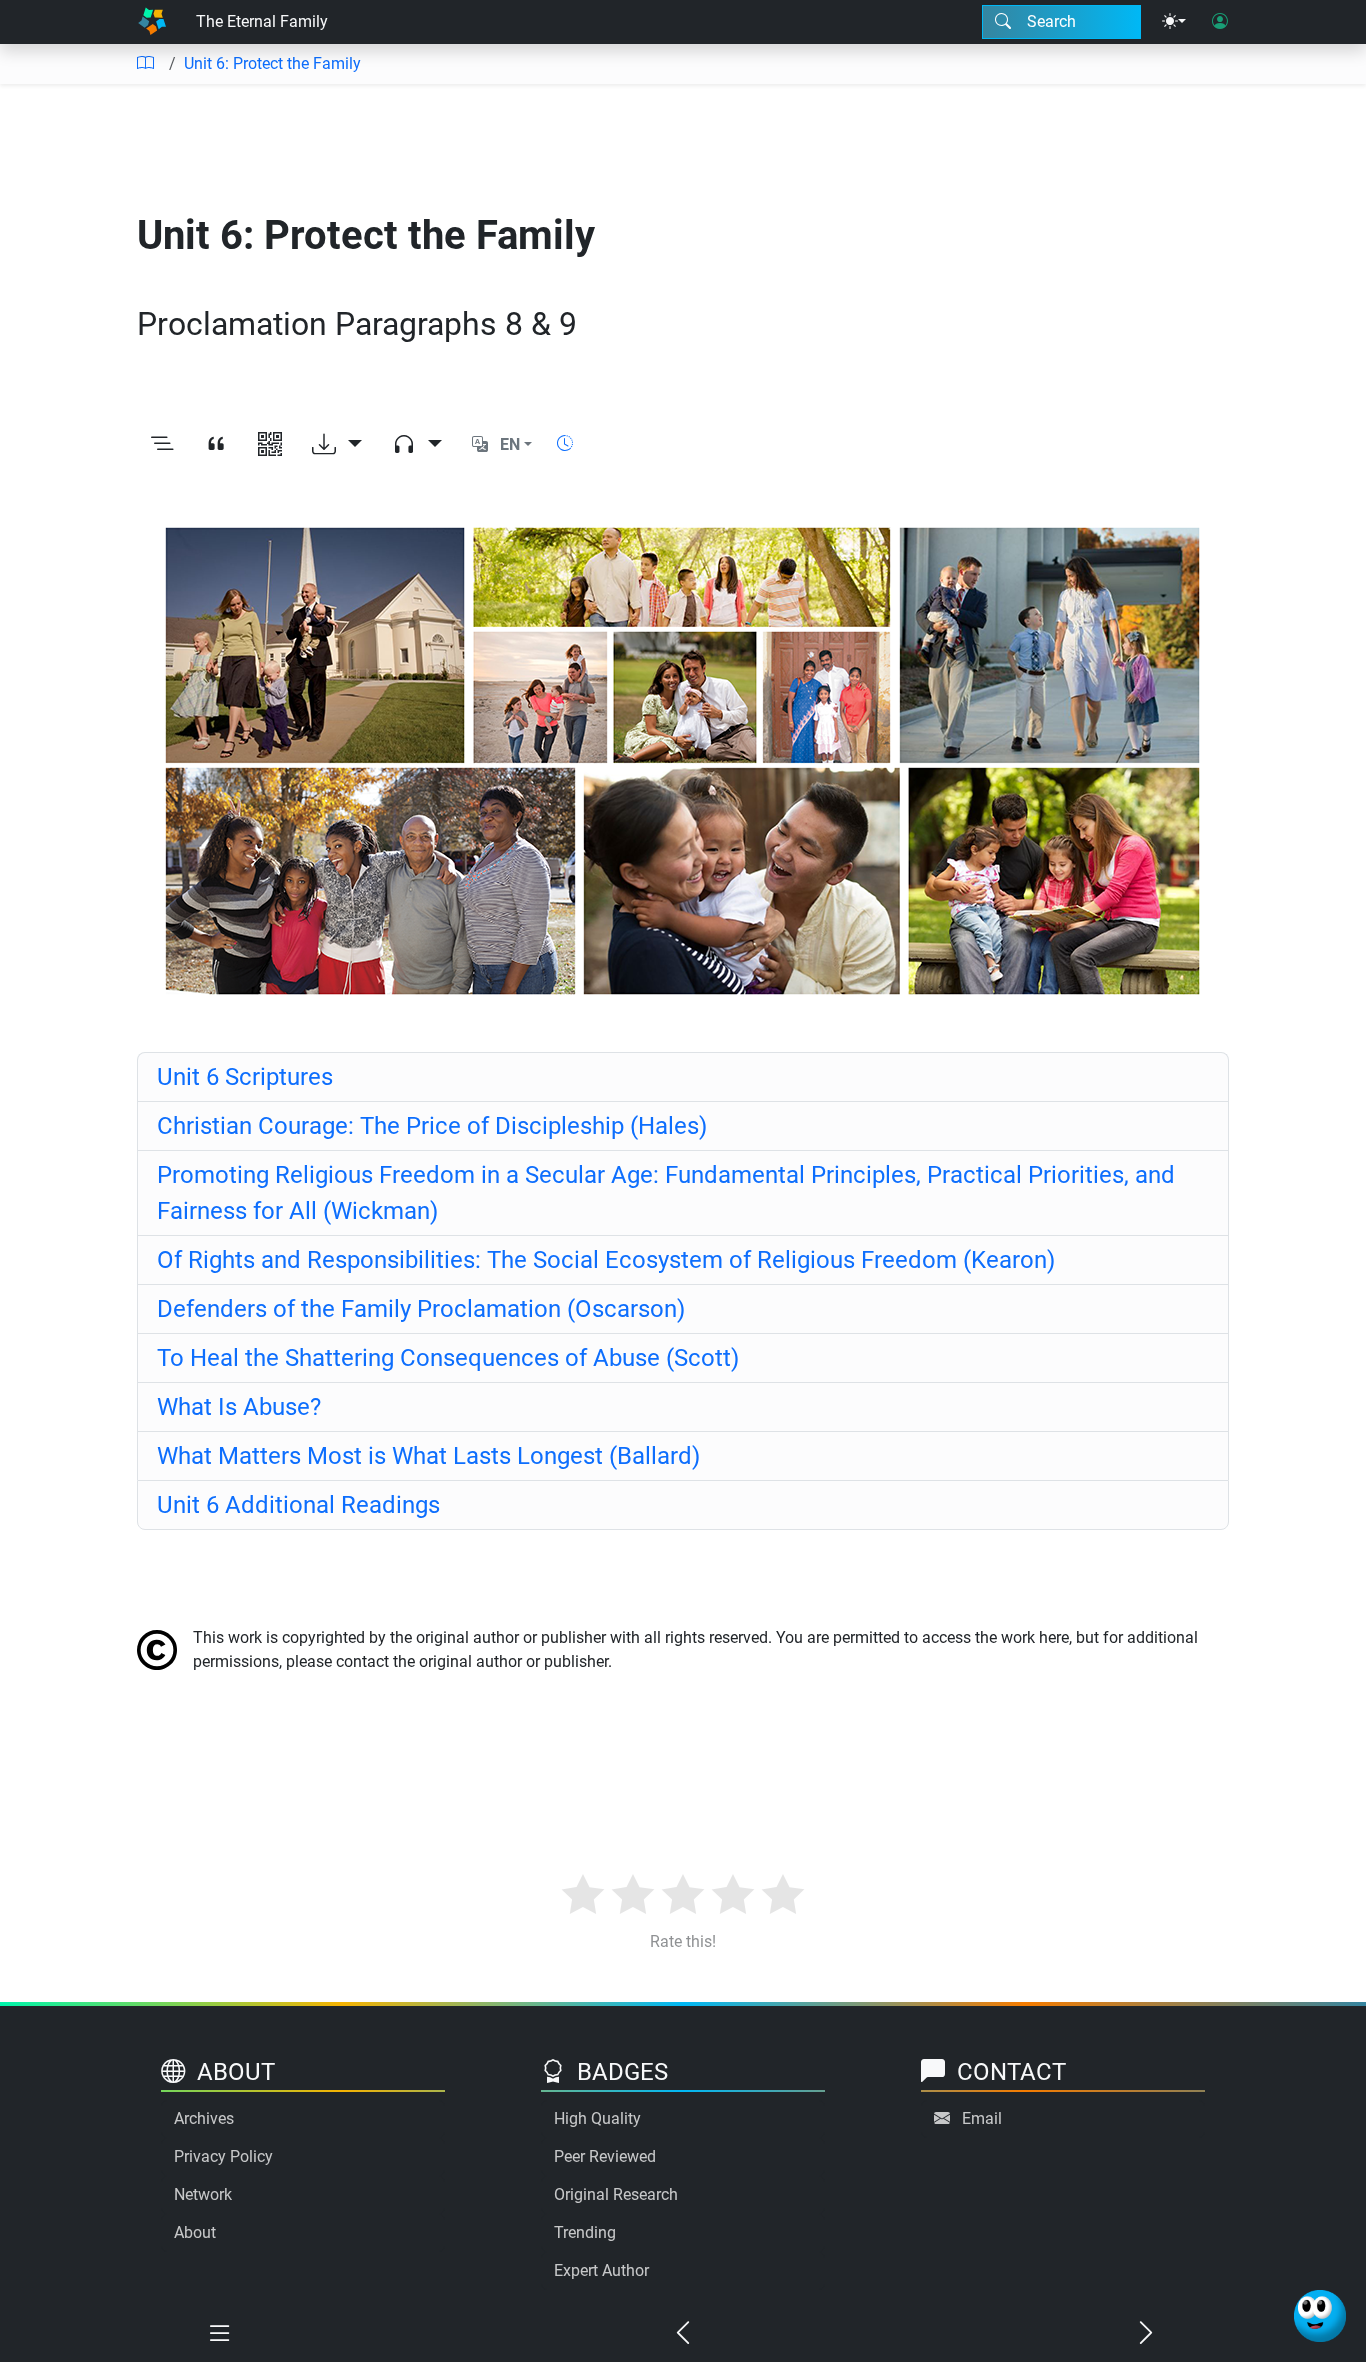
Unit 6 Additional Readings (298, 1505)
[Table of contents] (145, 64)
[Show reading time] (565, 443)
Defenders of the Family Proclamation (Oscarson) (421, 1309)
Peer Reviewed (605, 2156)
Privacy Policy (223, 2156)
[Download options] (337, 445)
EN (510, 444)
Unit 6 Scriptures (245, 1077)
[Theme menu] (1174, 22)
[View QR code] (270, 445)
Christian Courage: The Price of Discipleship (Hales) (432, 1126)
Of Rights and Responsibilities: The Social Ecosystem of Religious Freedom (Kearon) (606, 1260)
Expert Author (601, 2270)
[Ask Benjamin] (1320, 2316)
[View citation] (216, 445)
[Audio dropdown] (417, 445)
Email (982, 2118)
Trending (585, 2232)
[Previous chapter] (682, 2334)
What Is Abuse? (239, 1407)
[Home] (152, 22)
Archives (204, 2118)
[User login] (1220, 22)
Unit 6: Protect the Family (272, 63)
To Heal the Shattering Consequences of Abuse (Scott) (448, 1358)
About (195, 2232)
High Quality (597, 2118)
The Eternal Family (262, 21)
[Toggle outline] (162, 445)
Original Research (616, 2194)
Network (203, 2194)
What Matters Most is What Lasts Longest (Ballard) (428, 1456)
